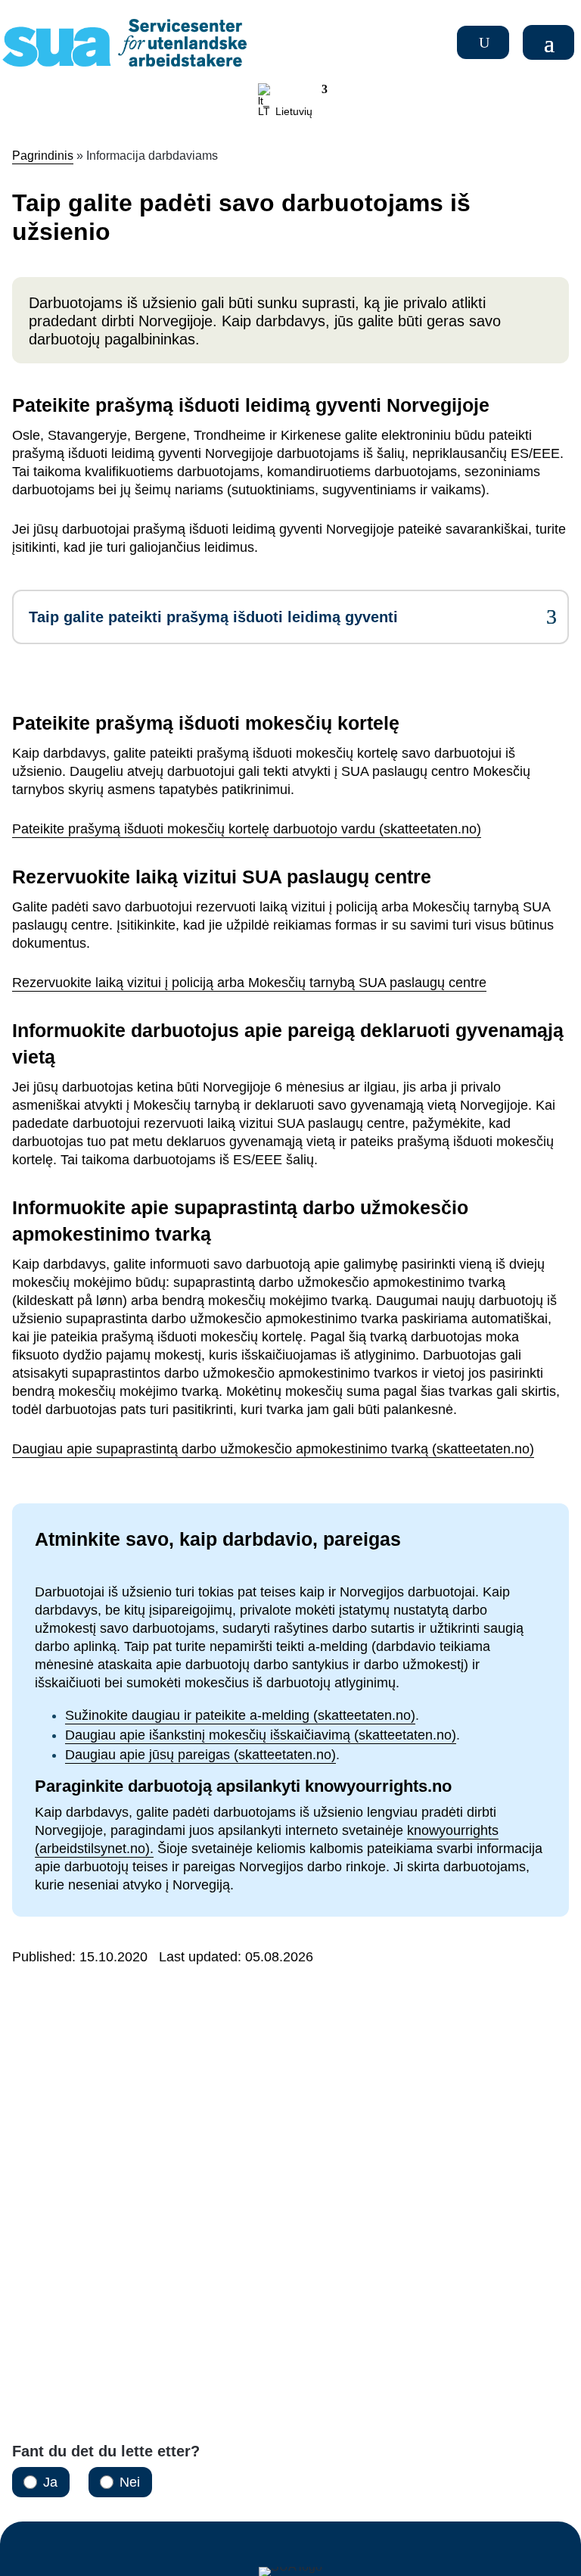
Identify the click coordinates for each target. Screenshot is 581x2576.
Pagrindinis (43, 156)
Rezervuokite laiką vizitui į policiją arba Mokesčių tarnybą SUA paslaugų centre (249, 983)
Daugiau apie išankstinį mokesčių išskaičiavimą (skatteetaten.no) (261, 1735)
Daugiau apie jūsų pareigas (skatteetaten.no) (200, 1755)
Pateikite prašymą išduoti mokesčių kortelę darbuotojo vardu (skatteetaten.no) (247, 829)
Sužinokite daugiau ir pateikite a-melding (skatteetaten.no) (240, 1715)
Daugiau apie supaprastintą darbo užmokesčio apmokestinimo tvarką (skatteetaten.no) (273, 1449)
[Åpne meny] (551, 42)
